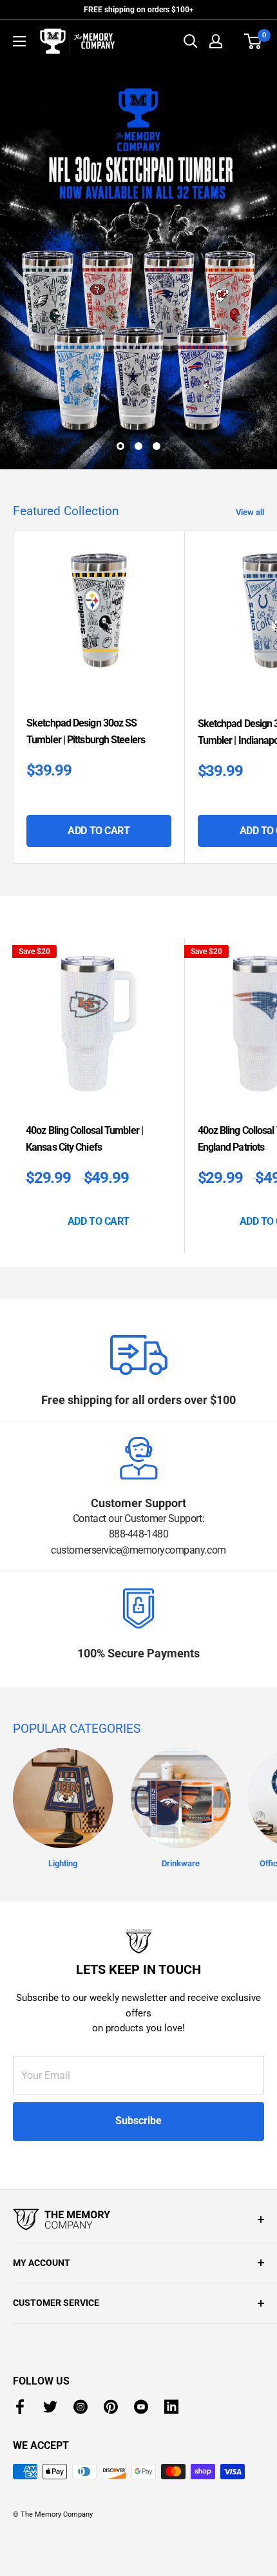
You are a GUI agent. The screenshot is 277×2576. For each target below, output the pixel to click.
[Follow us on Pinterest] (111, 2407)
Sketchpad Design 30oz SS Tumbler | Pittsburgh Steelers (86, 731)
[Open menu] (19, 41)
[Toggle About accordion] (138, 2220)
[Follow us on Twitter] (50, 2407)
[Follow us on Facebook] (20, 2407)
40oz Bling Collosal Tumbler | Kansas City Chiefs (84, 1139)
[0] (253, 41)
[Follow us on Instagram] (81, 2407)
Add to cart (99, 831)
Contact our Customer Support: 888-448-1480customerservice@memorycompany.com (138, 1534)
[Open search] (191, 41)
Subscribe (138, 2121)
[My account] (216, 41)
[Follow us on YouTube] (141, 2407)
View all (250, 512)
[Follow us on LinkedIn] (171, 2407)
